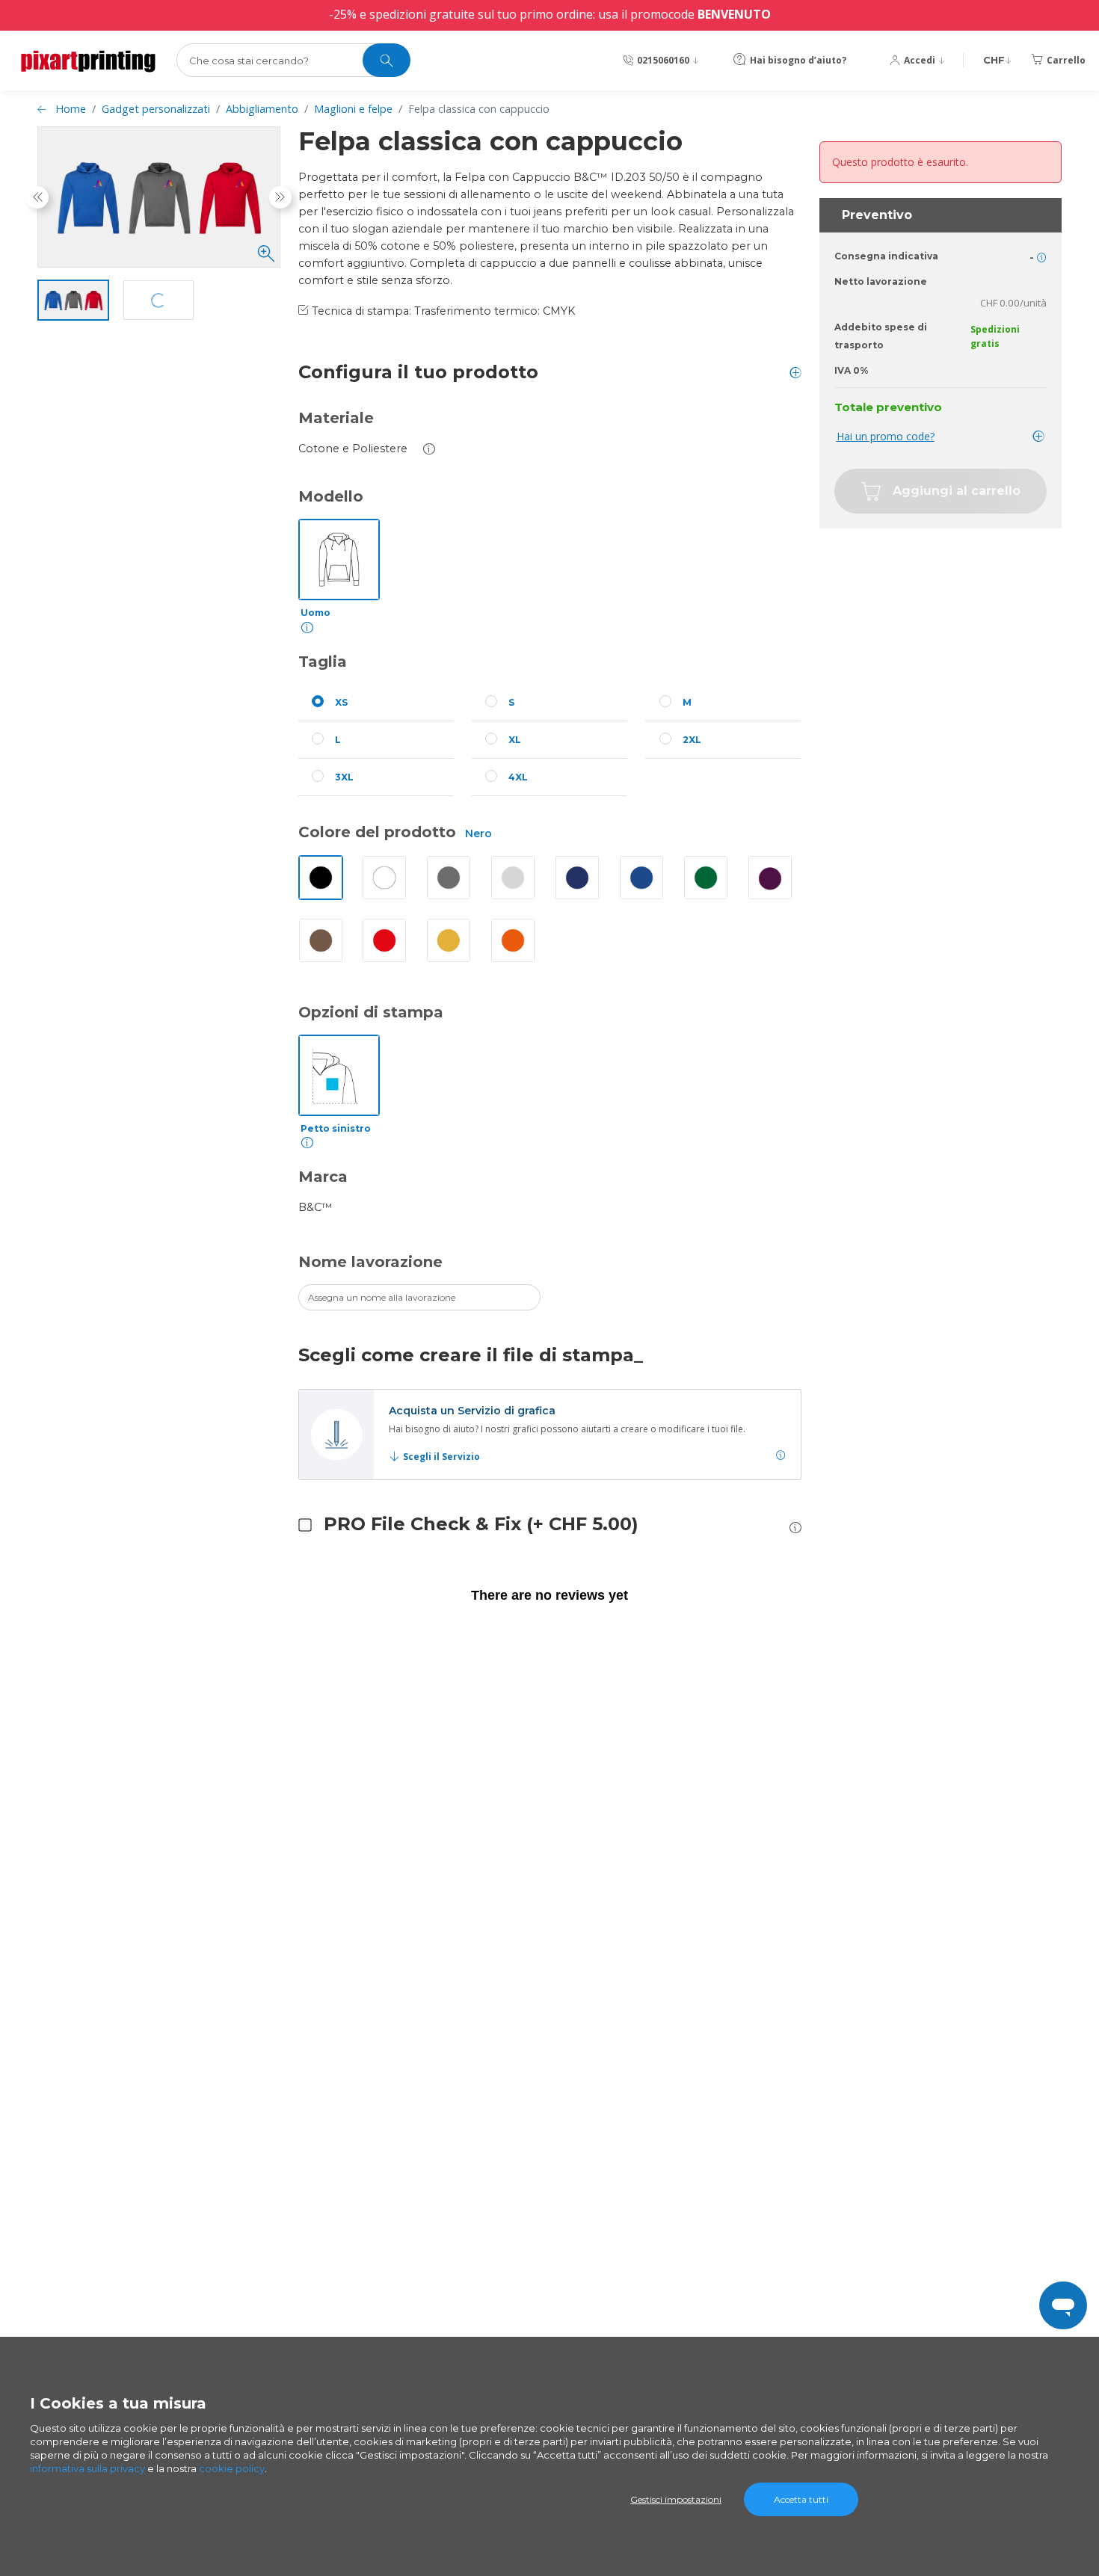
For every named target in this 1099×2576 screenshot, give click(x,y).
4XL (518, 777)
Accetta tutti (801, 2499)
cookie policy (232, 2468)
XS (341, 702)
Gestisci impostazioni (676, 2499)
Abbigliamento (262, 109)
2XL (692, 740)
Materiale (336, 418)
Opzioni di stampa (371, 1012)
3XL (344, 777)
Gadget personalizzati (156, 109)
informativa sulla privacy (87, 2468)
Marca (323, 1177)
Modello (331, 496)
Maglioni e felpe (353, 109)
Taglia (323, 662)
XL (515, 740)
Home (71, 109)
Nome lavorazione (370, 1262)
